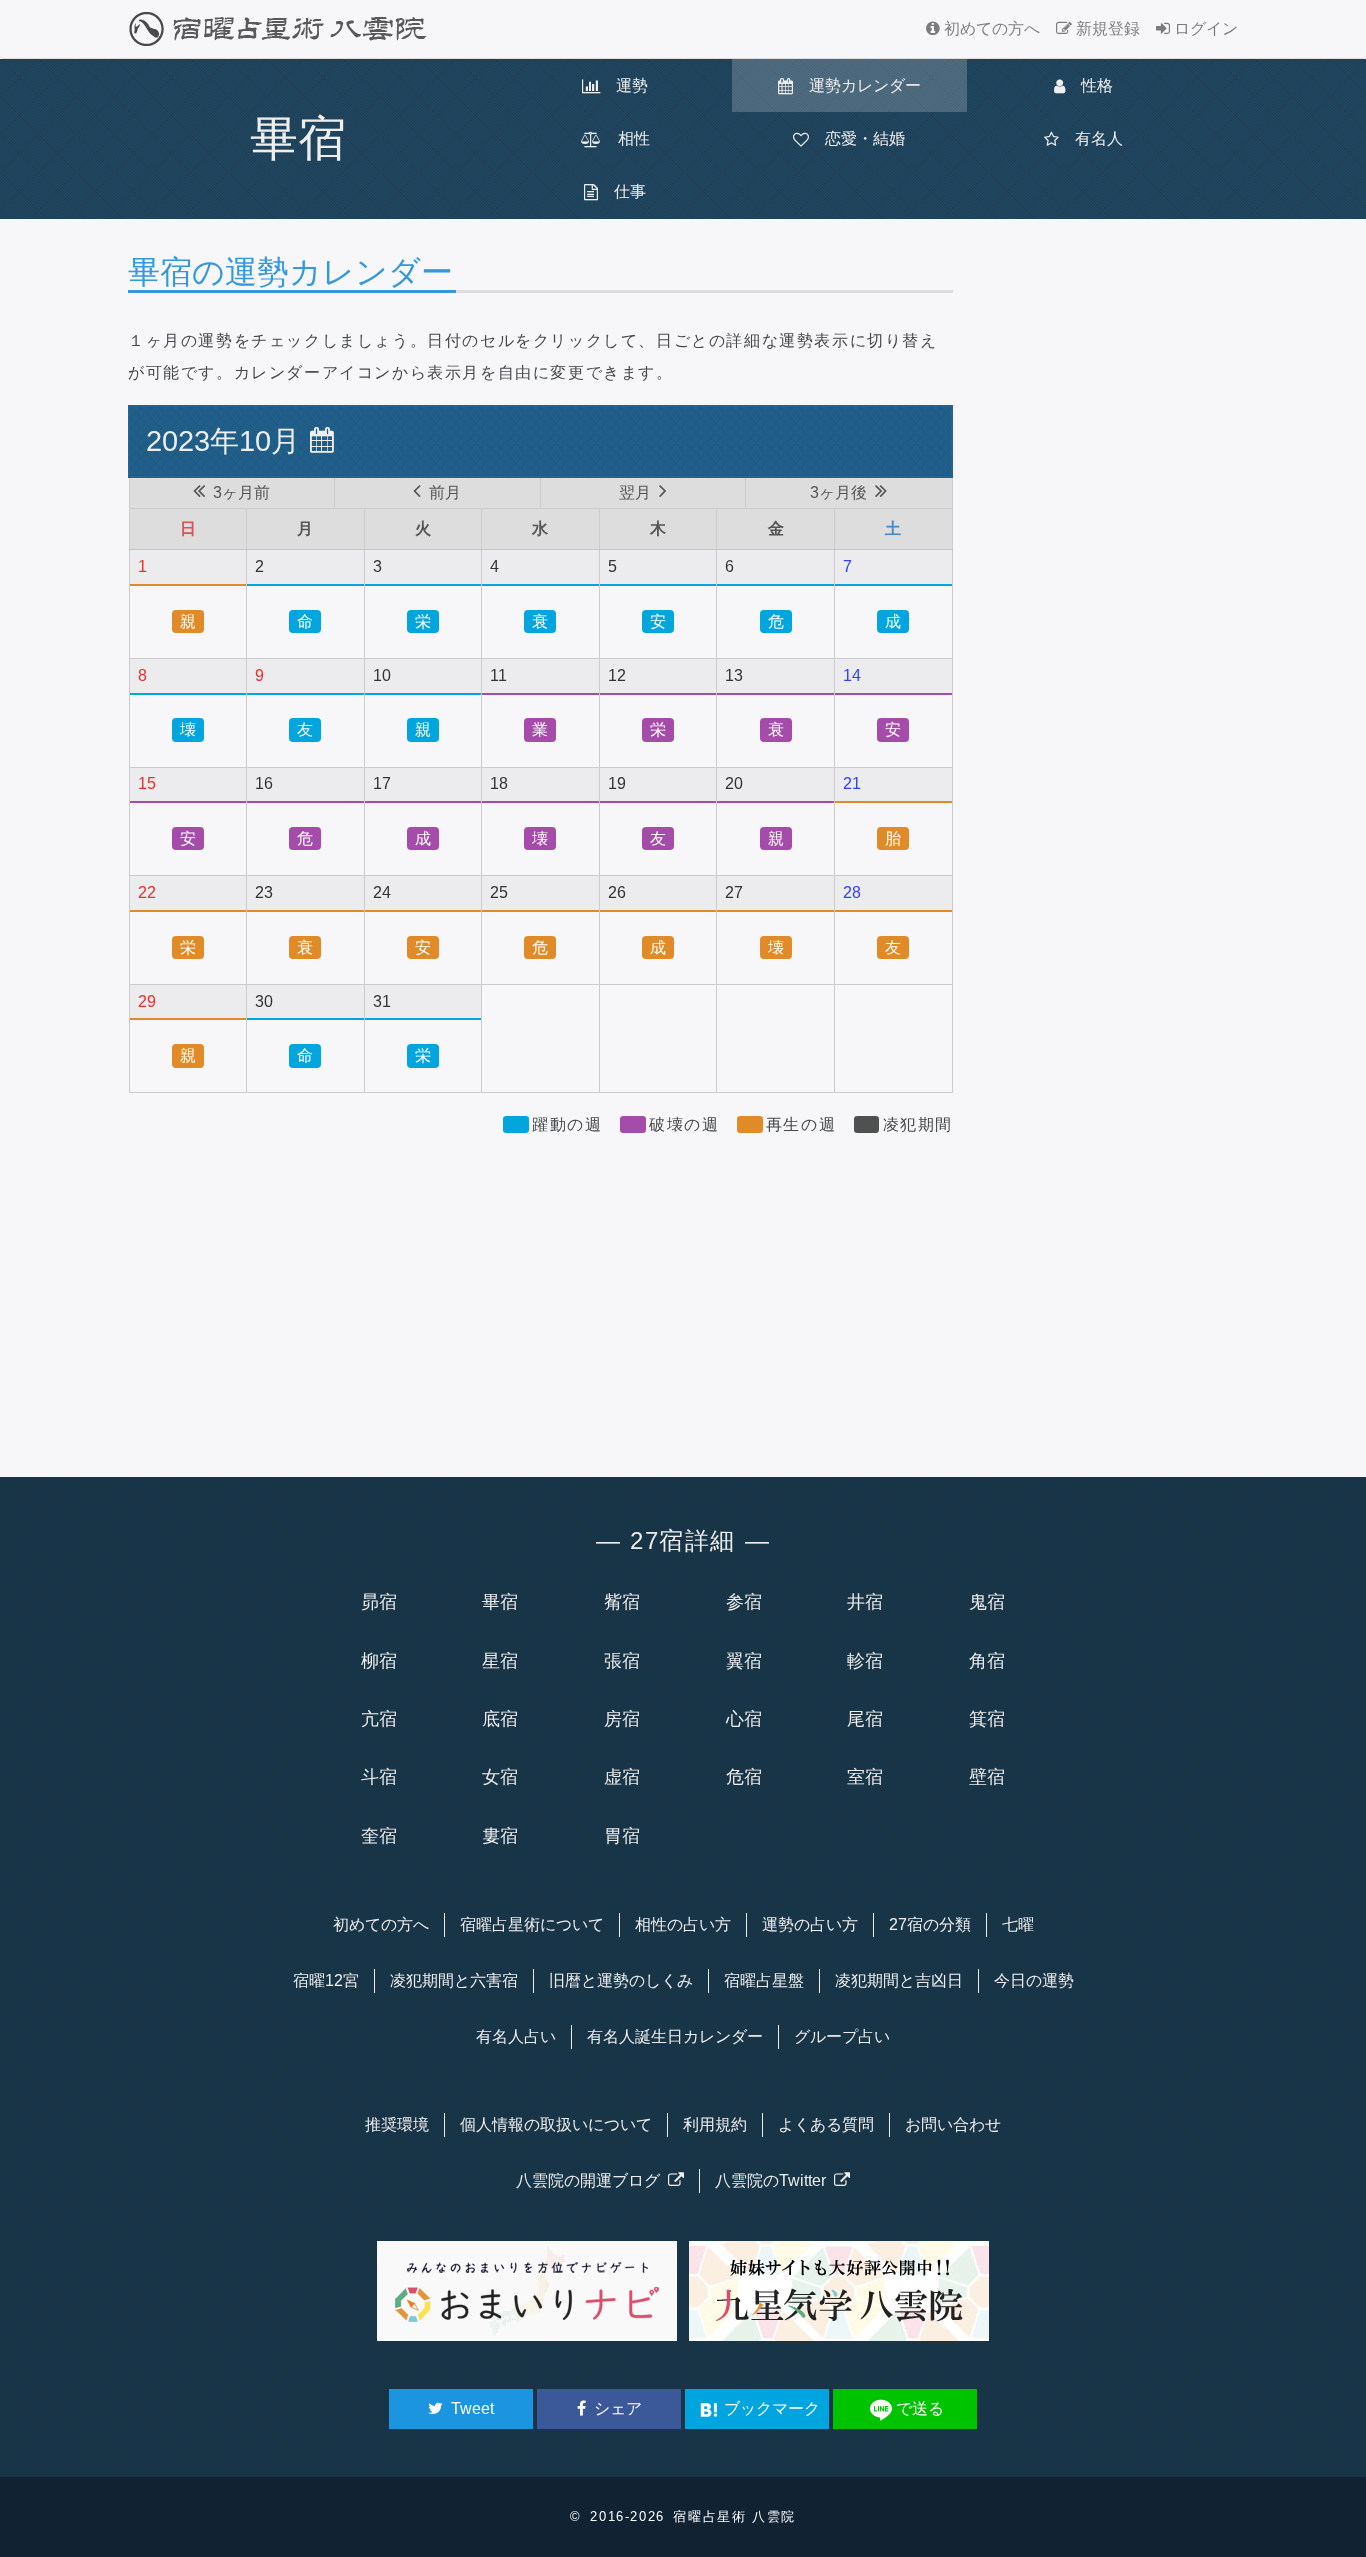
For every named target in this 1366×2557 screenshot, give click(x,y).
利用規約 (715, 2124)
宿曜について (532, 1924)
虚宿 (622, 1777)
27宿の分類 (930, 1924)
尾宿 (865, 1719)
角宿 (987, 1661)
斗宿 (379, 1777)
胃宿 (622, 1836)
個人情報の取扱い (556, 2124)
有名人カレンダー (675, 2036)
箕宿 (987, 1719)
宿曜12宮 (326, 1980)
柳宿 (379, 1661)
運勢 (624, 85)
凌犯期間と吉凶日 (899, 1980)
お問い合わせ (953, 2124)
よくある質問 (826, 2124)
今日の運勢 (1034, 1980)
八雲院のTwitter (774, 2180)
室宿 (865, 1777)
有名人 (1091, 138)
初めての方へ (990, 28)
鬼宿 (987, 1602)
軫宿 (865, 1661)
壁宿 (987, 1777)
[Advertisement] (540, 1297)
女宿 (500, 1777)
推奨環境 (397, 2124)
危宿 (744, 1777)
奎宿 (379, 1836)
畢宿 (500, 1602)
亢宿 (379, 1719)
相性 (626, 138)
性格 (1089, 85)
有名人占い (516, 2036)
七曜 (1018, 1924)
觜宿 (622, 1602)
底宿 (500, 1719)
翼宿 (744, 1661)
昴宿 (379, 1602)
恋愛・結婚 (857, 138)
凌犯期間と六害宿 (454, 1980)
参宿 (744, 1602)
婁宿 (500, 1836)
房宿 (622, 1719)
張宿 (622, 1661)
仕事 (622, 191)
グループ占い (842, 2036)
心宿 (744, 1719)
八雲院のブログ (592, 2180)
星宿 (500, 1661)
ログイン (1204, 28)
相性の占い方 (683, 1924)
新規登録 (1106, 28)
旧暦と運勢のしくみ (621, 1980)
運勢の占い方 (810, 1924)
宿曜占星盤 (764, 1980)
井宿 (865, 1602)
